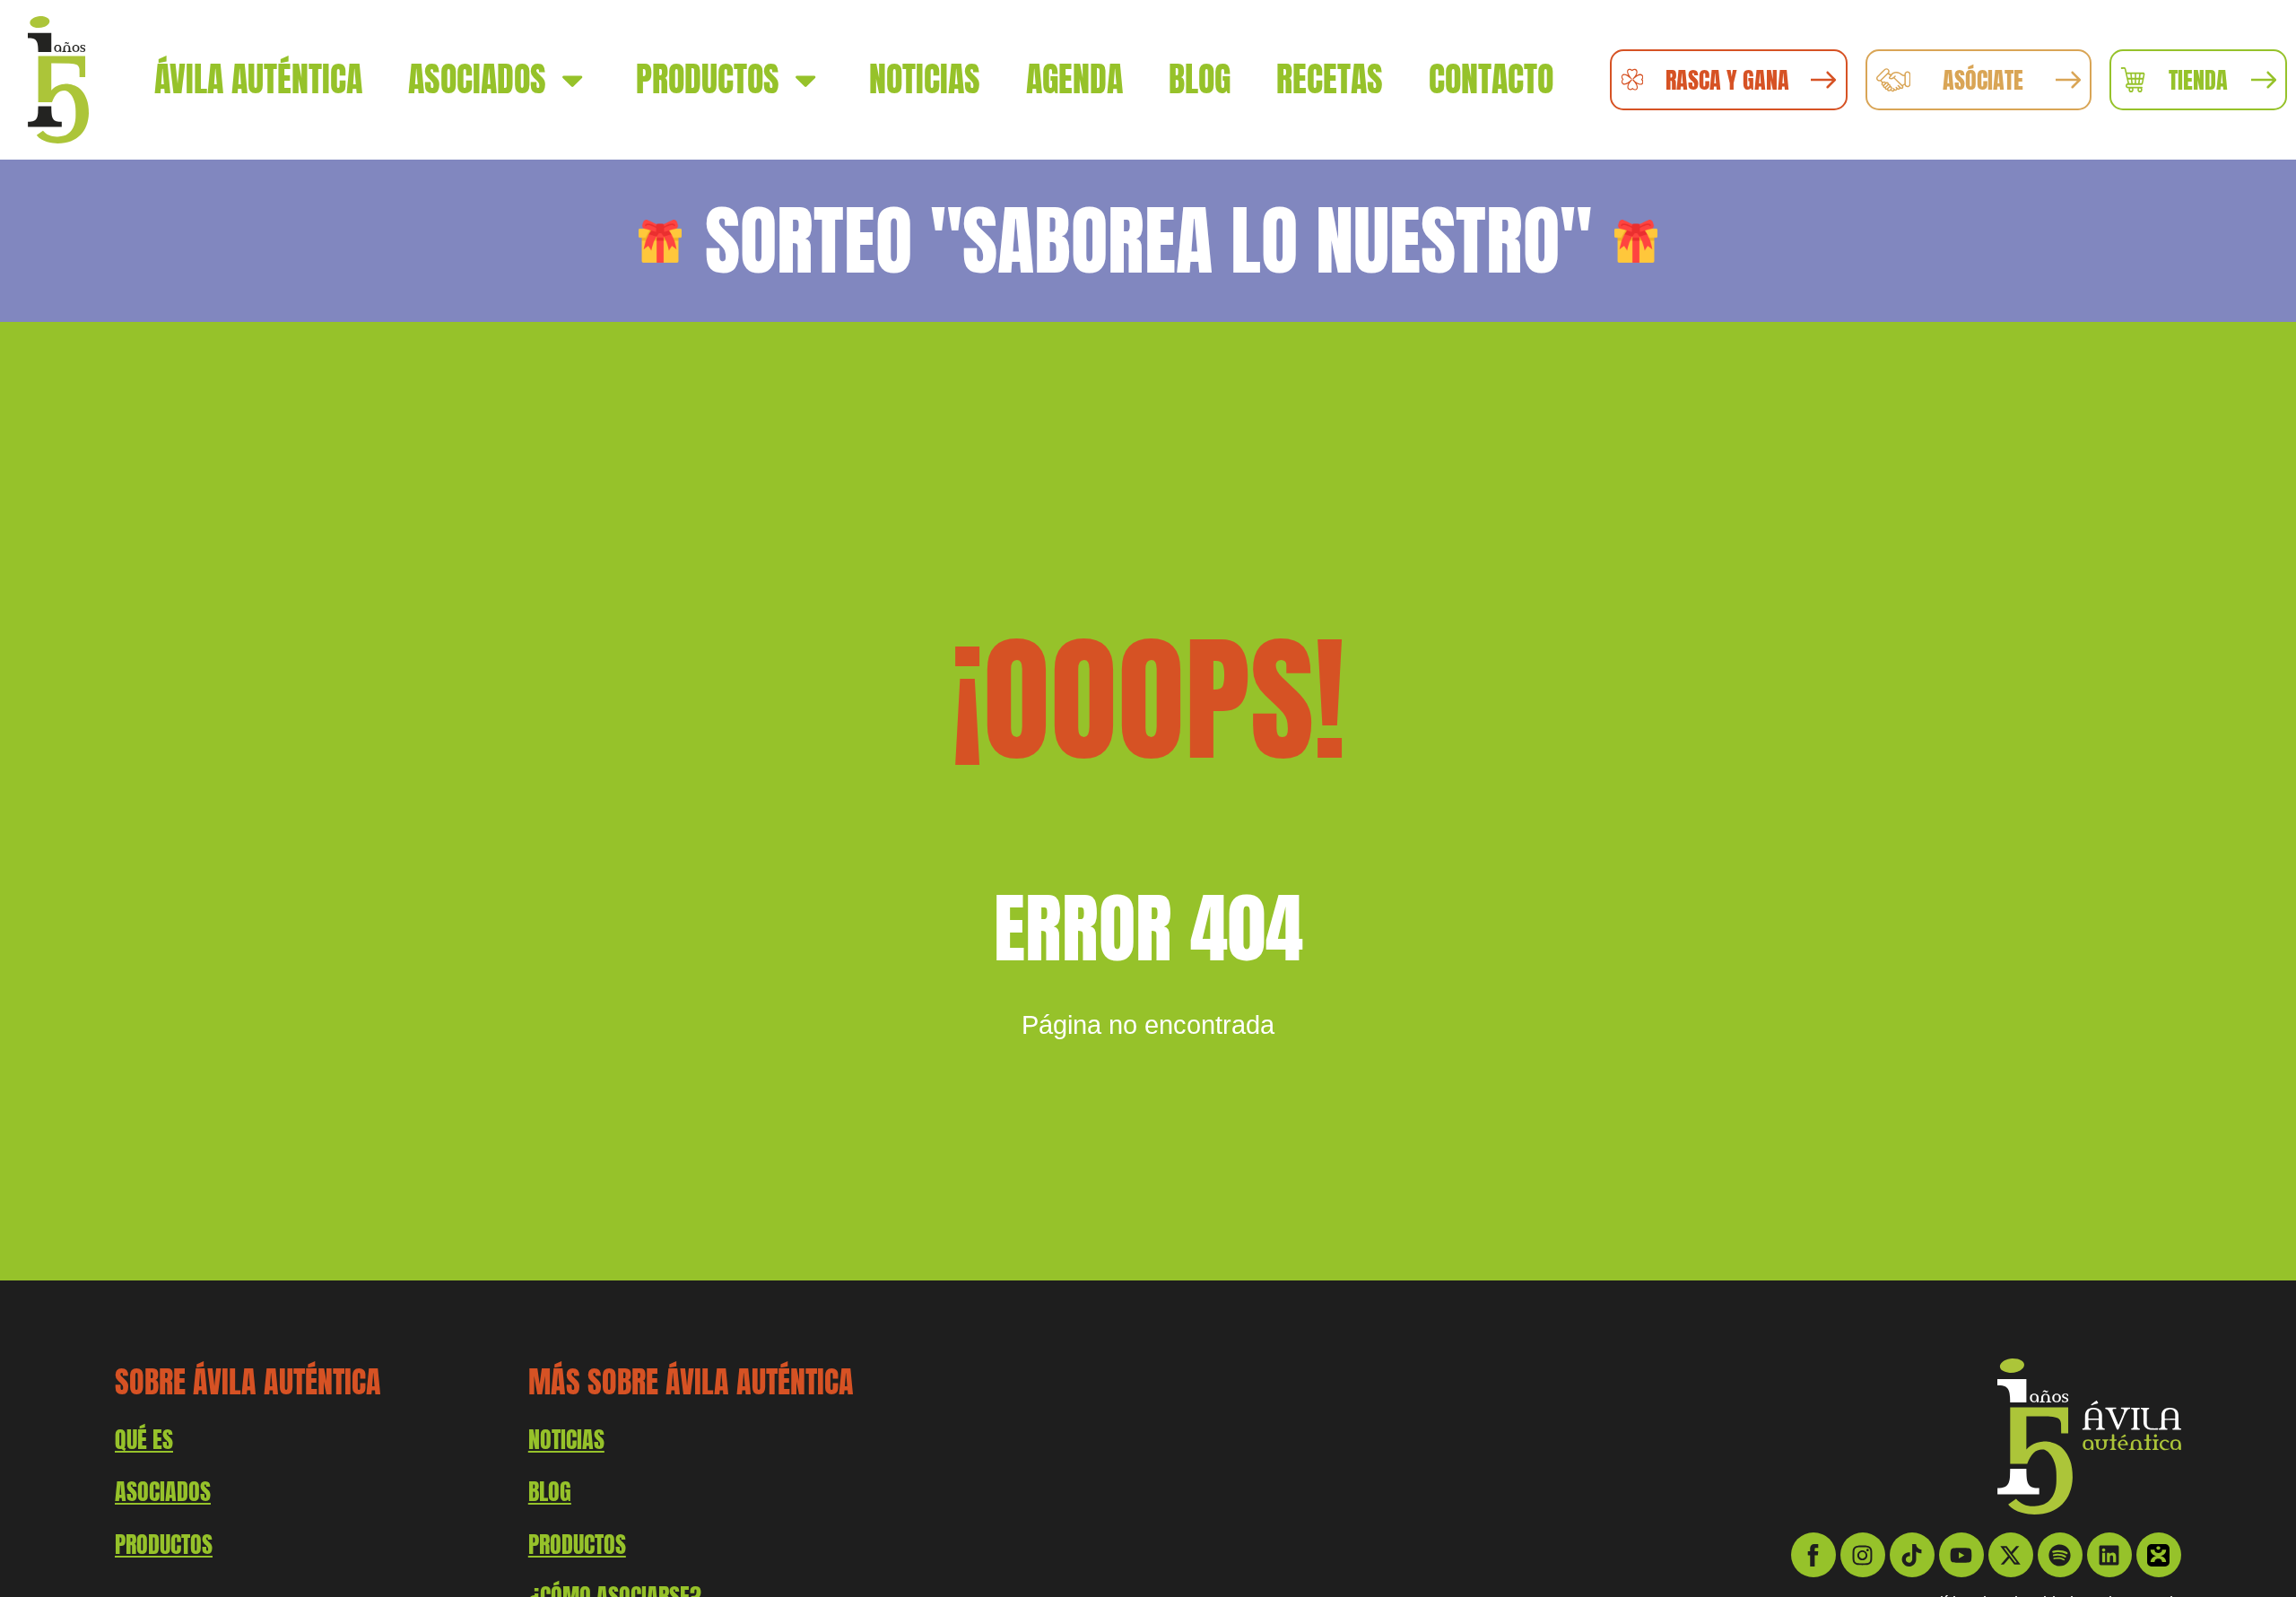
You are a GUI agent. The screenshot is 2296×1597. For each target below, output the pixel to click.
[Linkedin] (2109, 1555)
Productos (708, 79)
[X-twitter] (2011, 1555)
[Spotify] (2060, 1555)
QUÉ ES (144, 1439)
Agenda (1074, 79)
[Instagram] (1863, 1555)
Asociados (477, 79)
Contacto (1491, 79)
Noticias (925, 79)
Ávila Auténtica (258, 79)
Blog (1200, 79)
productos (164, 1544)
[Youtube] (1961, 1555)
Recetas (1330, 79)
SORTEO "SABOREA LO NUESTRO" (1148, 240)
